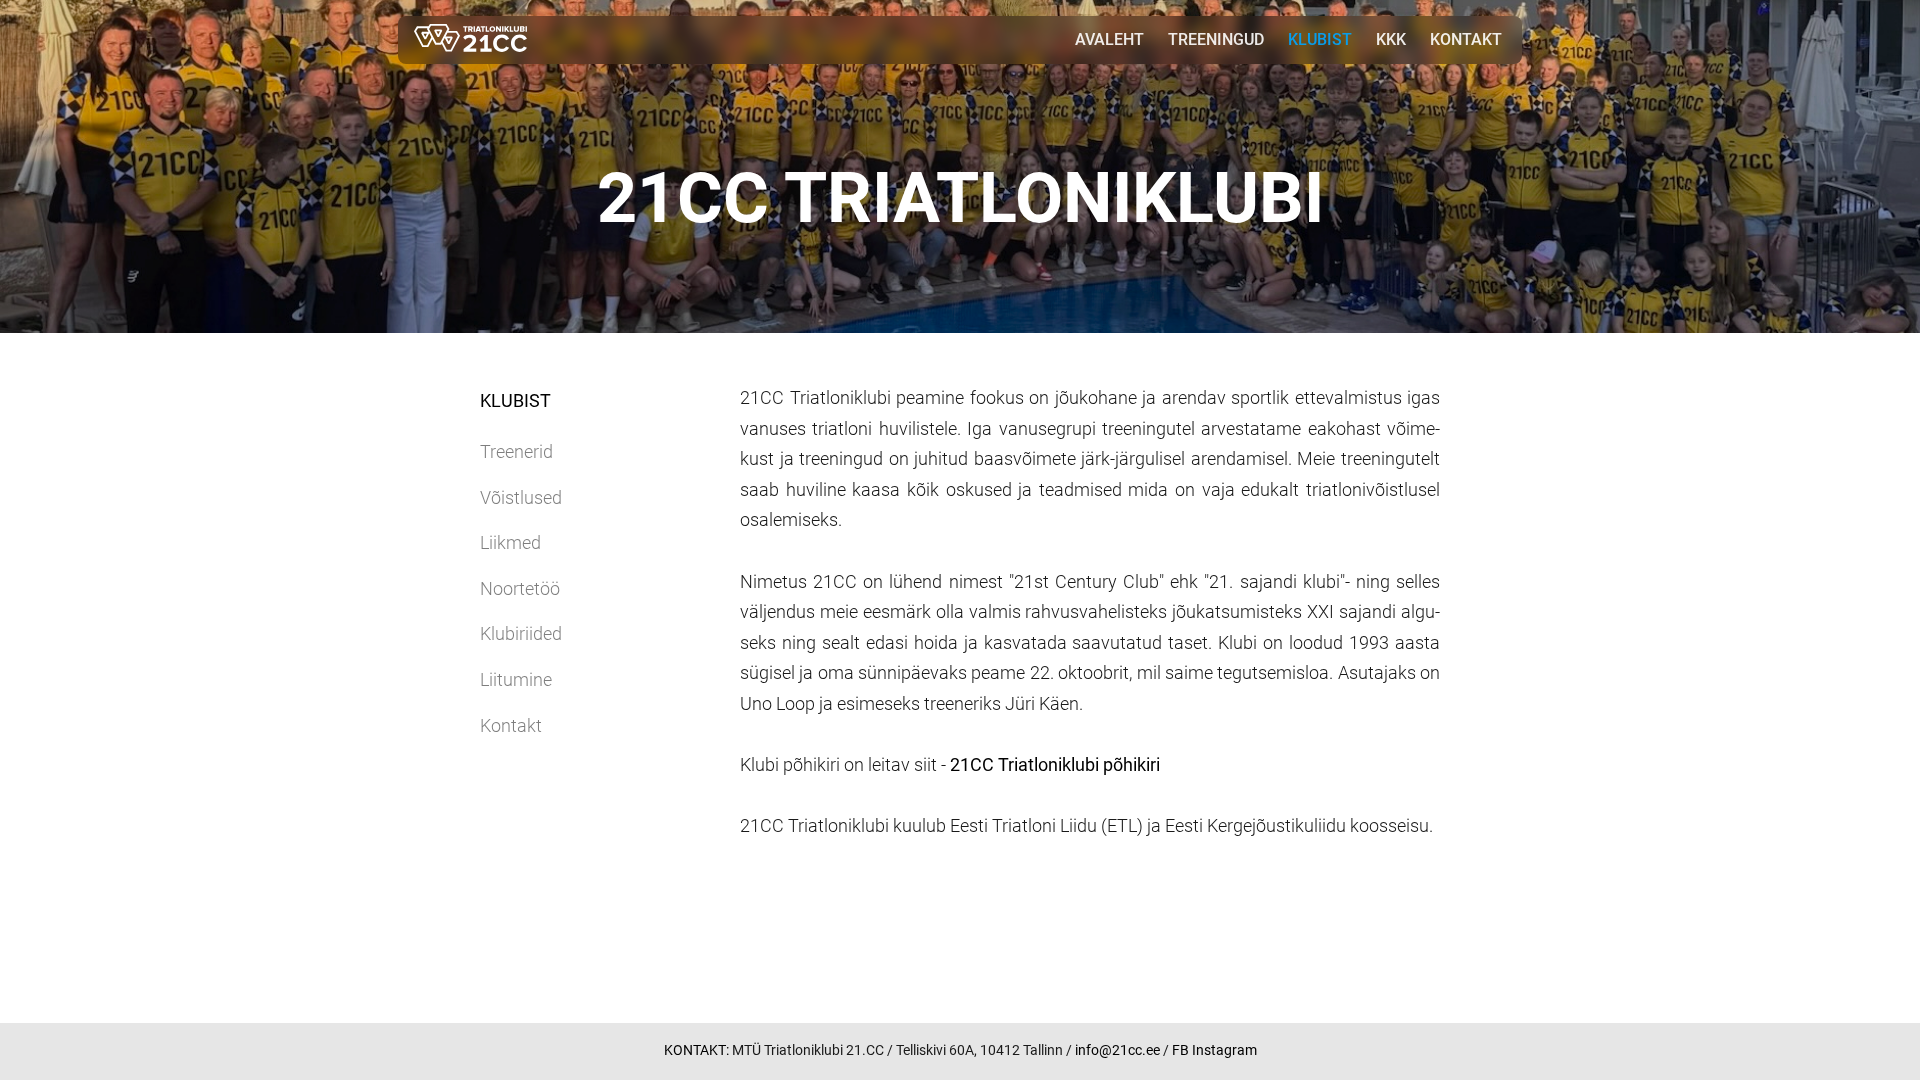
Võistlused (521, 497)
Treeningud (1216, 39)
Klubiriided (521, 633)
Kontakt (1466, 39)
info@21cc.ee (1119, 1050)
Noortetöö (520, 588)
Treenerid (516, 451)
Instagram (1224, 1050)
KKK (1391, 39)
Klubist (1320, 39)
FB (1180, 1050)
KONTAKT (695, 1050)
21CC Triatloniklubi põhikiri (1055, 764)
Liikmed (510, 542)
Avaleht (1109, 39)
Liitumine (516, 679)
